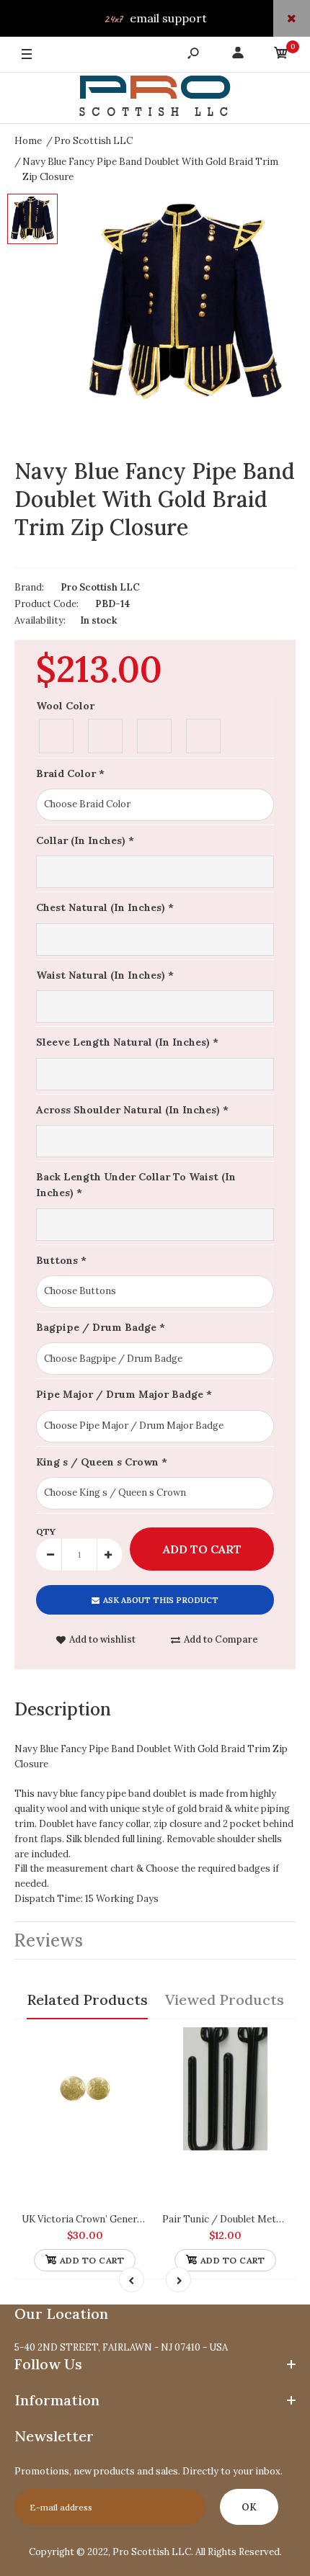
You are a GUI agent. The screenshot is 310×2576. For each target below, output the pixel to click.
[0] (281, 55)
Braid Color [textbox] (70, 773)
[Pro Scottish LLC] (155, 98)
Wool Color (65, 706)
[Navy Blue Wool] (155, 734)
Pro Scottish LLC (100, 587)
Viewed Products (225, 2000)
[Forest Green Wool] (106, 734)
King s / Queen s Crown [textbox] (102, 1462)
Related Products (87, 2000)
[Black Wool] (57, 734)
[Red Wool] (204, 734)
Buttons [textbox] (61, 1260)
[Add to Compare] (130, 2044)
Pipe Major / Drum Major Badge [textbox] (124, 1394)
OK (249, 2507)
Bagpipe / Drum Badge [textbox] (101, 1327)
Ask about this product (161, 1600)
